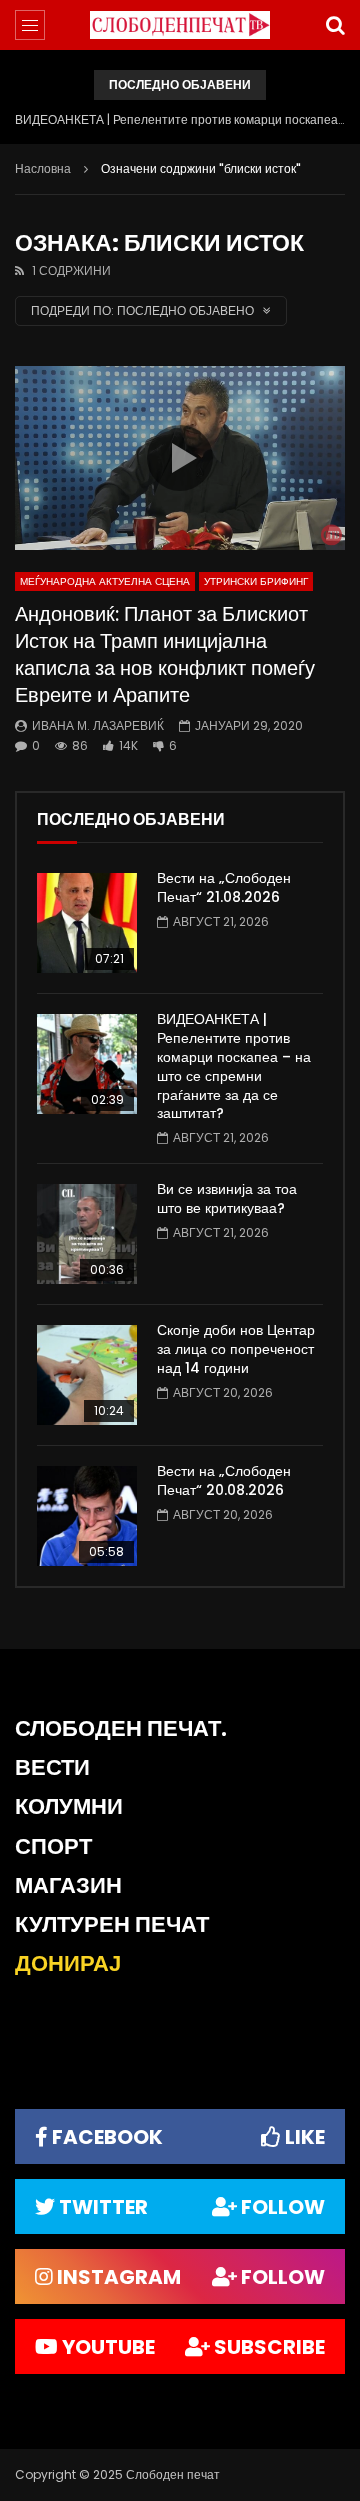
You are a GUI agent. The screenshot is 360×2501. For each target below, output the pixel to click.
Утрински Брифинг (256, 581)
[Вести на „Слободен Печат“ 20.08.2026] (87, 1516)
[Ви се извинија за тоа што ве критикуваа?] (87, 1234)
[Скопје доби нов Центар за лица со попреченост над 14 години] (87, 1375)
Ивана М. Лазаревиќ (98, 725)
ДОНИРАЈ (68, 1963)
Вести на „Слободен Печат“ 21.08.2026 (224, 887)
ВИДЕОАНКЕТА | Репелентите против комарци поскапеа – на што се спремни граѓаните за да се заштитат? (180, 119)
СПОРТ (53, 1846)
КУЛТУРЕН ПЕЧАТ (112, 1924)
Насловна (43, 168)
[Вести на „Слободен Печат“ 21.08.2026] (87, 923)
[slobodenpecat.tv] (180, 25)
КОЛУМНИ (69, 1806)
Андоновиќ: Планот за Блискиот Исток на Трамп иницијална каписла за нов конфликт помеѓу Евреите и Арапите (165, 654)
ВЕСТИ (52, 1767)
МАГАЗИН (68, 1885)
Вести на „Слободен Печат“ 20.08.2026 (224, 1480)
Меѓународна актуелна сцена (105, 581)
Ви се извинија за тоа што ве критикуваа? (227, 1198)
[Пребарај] (335, 25)
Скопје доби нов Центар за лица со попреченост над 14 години (236, 1349)
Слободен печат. (121, 1728)
